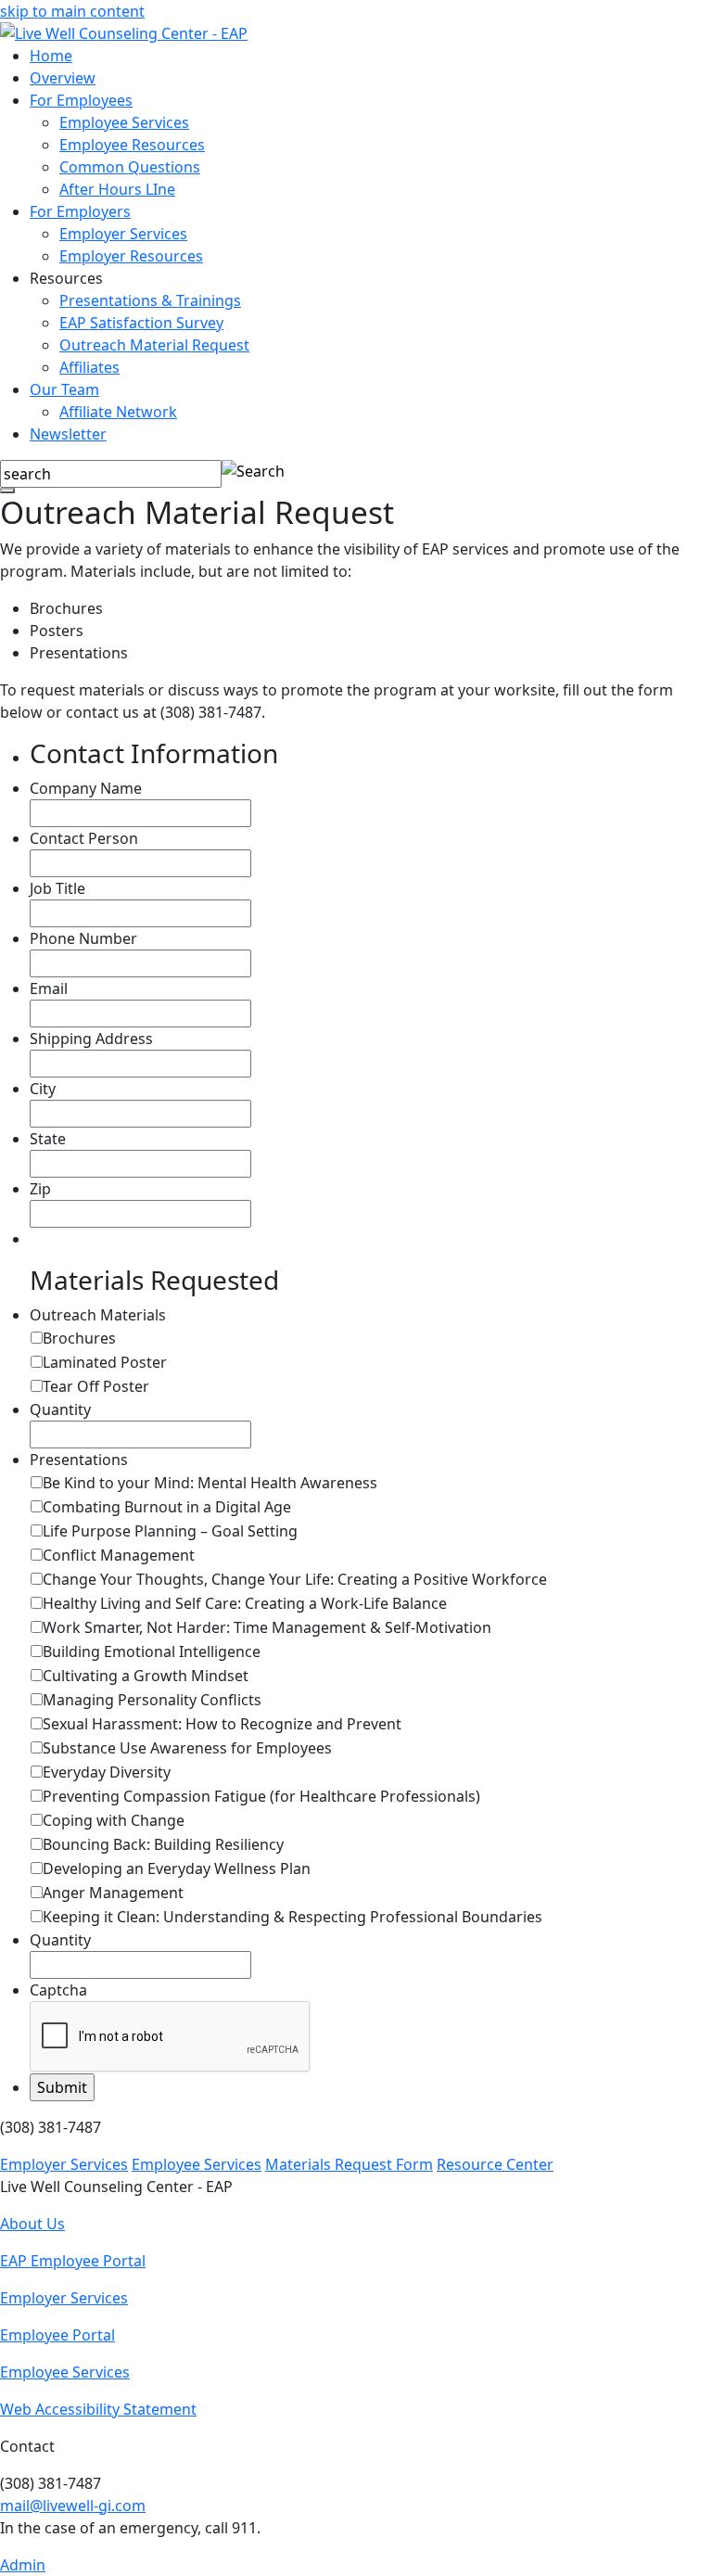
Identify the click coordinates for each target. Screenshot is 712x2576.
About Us (32, 2224)
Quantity (60, 1409)
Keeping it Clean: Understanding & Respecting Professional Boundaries (292, 1917)
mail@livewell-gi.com (73, 2506)
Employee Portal (57, 2335)
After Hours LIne (117, 189)
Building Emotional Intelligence (152, 1651)
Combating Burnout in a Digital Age (167, 1507)
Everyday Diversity (107, 1772)
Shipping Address (91, 1039)
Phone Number (83, 938)
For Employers (80, 211)
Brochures (79, 1338)
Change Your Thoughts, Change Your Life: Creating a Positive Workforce (295, 1579)
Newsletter (68, 434)
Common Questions (130, 167)
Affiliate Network (118, 412)
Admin (23, 2565)
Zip (40, 1189)
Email (49, 988)
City (43, 1089)
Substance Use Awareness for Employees (187, 1748)
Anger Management (113, 1893)
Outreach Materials (98, 1315)
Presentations (79, 1460)
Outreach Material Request (154, 345)
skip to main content (72, 11)
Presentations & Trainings (150, 300)
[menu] (7, 491)
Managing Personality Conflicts (152, 1700)
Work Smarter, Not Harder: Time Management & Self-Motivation (267, 1627)
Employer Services (123, 234)
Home (51, 56)
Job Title (57, 888)
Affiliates (89, 367)
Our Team (64, 389)
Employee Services (124, 122)
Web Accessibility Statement (98, 2409)
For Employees (81, 100)
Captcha (58, 1990)
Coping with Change (114, 1820)
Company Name (86, 788)
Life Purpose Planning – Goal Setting (170, 1531)
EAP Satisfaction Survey (141, 323)
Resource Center (495, 2164)
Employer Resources (131, 256)
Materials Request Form (349, 2164)
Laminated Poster (105, 1362)
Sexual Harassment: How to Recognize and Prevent (222, 1724)
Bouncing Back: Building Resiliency (163, 1844)
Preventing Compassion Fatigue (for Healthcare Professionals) (261, 1796)
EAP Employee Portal (73, 2261)
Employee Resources (132, 145)
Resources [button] (66, 278)
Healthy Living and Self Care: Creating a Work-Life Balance (245, 1603)
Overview (63, 78)
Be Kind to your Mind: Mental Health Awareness (210, 1483)
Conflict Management (119, 1555)
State (48, 1139)
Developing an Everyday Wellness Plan (177, 1868)
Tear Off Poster (96, 1386)
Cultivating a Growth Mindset (146, 1676)
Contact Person (84, 838)
